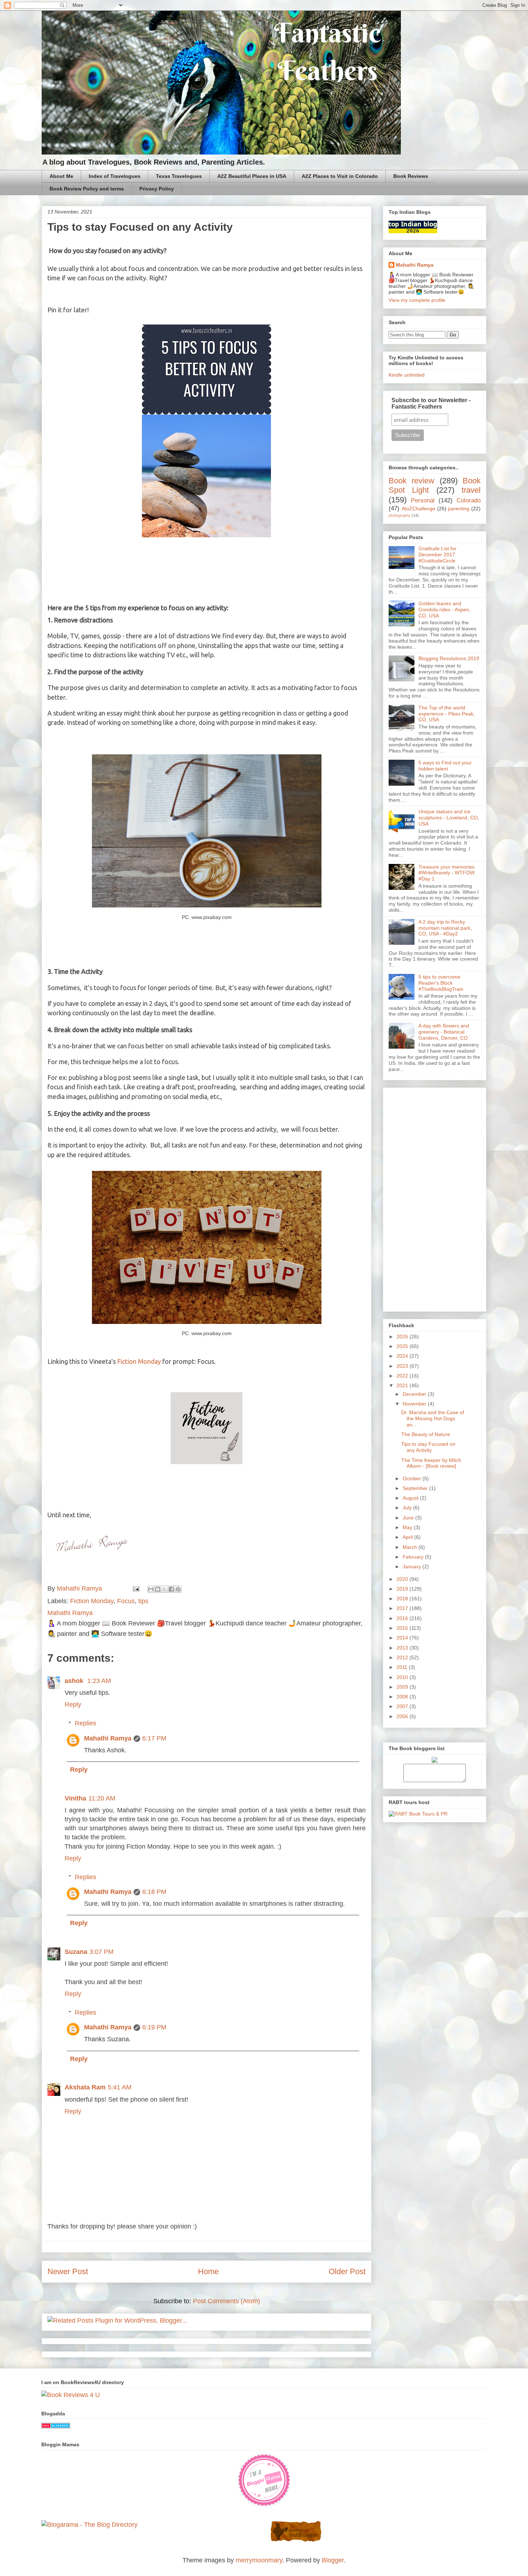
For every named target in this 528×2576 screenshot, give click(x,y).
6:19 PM (154, 2027)
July (408, 1508)
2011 (403, 1667)
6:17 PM (154, 1738)
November (415, 1404)
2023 (403, 1366)
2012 (403, 1657)
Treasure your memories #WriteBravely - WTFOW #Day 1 (446, 873)
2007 (403, 1706)
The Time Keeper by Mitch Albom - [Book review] (431, 1463)
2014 (403, 1638)
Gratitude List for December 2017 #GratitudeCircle (437, 555)
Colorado (469, 500)
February (414, 1557)
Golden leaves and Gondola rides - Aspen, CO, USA (444, 609)
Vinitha (75, 1798)
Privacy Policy (157, 189)
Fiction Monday (139, 1361)
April (408, 1537)
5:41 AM (120, 2087)
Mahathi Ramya (108, 1738)
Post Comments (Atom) (226, 2301)
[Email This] (151, 1589)
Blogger (333, 2560)
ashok (75, 1681)
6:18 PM (154, 1892)
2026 (403, 1337)
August (411, 1498)
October (413, 1478)
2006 (403, 1716)
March (411, 1547)
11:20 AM (102, 1798)
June (409, 1518)
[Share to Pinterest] (178, 1589)
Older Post (347, 2271)
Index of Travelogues (115, 176)
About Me (61, 176)
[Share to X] (165, 1589)
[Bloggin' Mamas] (264, 2505)
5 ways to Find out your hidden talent (445, 766)
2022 (403, 1376)
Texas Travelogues (179, 176)
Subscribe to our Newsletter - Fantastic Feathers (431, 403)
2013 (403, 1648)
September (416, 1488)
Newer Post (68, 2271)
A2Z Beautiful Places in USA (252, 176)
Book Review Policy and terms (87, 189)
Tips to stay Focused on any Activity (428, 1447)
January (413, 1567)
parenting (459, 509)
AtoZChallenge (418, 509)
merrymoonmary (259, 2560)
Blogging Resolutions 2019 (449, 658)
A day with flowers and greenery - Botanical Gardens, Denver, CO (444, 1032)
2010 (403, 1677)
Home (208, 2271)
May (408, 1527)
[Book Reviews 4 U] (71, 2395)
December (415, 1394)
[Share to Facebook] (171, 1589)
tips (143, 1601)
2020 (403, 1579)
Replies (85, 1723)
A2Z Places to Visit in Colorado (340, 176)
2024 (403, 1356)
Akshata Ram (85, 2087)
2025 (403, 1346)
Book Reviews (411, 176)
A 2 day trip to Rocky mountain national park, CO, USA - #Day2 (445, 928)
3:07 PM (101, 1952)
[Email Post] (135, 1588)
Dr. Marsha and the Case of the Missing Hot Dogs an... (433, 1418)
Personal (423, 500)
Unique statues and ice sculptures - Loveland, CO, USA (449, 818)
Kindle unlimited (407, 375)
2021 (403, 1385)
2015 (403, 1628)
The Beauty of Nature (426, 1434)
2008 (403, 1697)
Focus (126, 1601)
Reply (73, 1705)
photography (400, 515)
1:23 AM (99, 1681)
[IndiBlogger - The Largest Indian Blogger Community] (296, 2540)
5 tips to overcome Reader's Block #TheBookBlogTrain (441, 983)
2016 (403, 1618)
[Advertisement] (435, 1198)
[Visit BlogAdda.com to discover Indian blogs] (56, 2426)
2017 (403, 1608)
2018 (403, 1598)
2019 (403, 1589)
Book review (411, 481)
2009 (403, 1687)
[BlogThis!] (158, 1589)
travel (471, 490)
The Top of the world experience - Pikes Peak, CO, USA (447, 714)
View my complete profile (417, 300)
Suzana (76, 1952)
